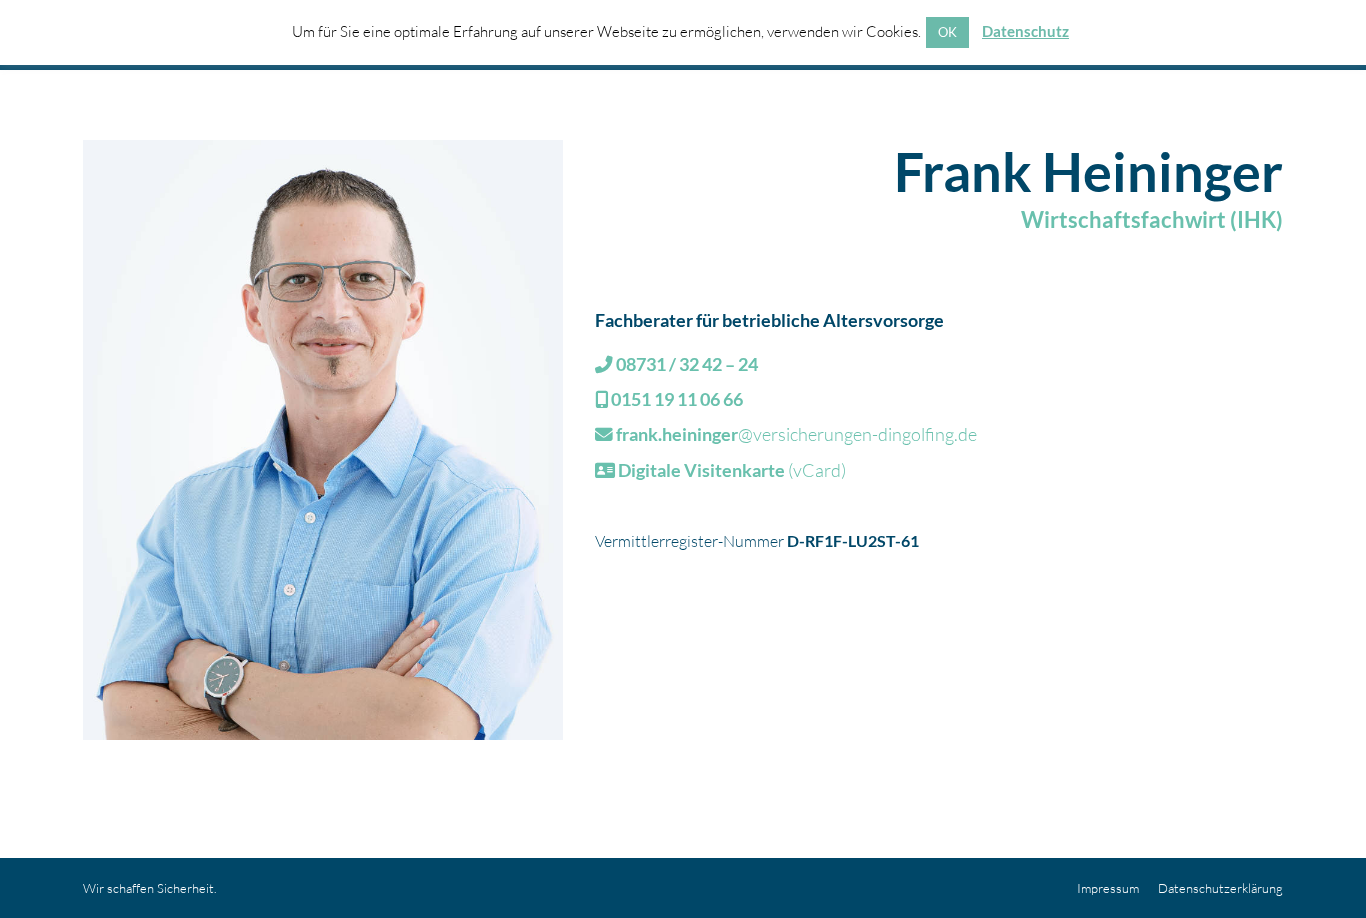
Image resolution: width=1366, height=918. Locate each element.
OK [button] (947, 32)
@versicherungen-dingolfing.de (796, 434)
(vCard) (732, 470)
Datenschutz (1025, 31)
